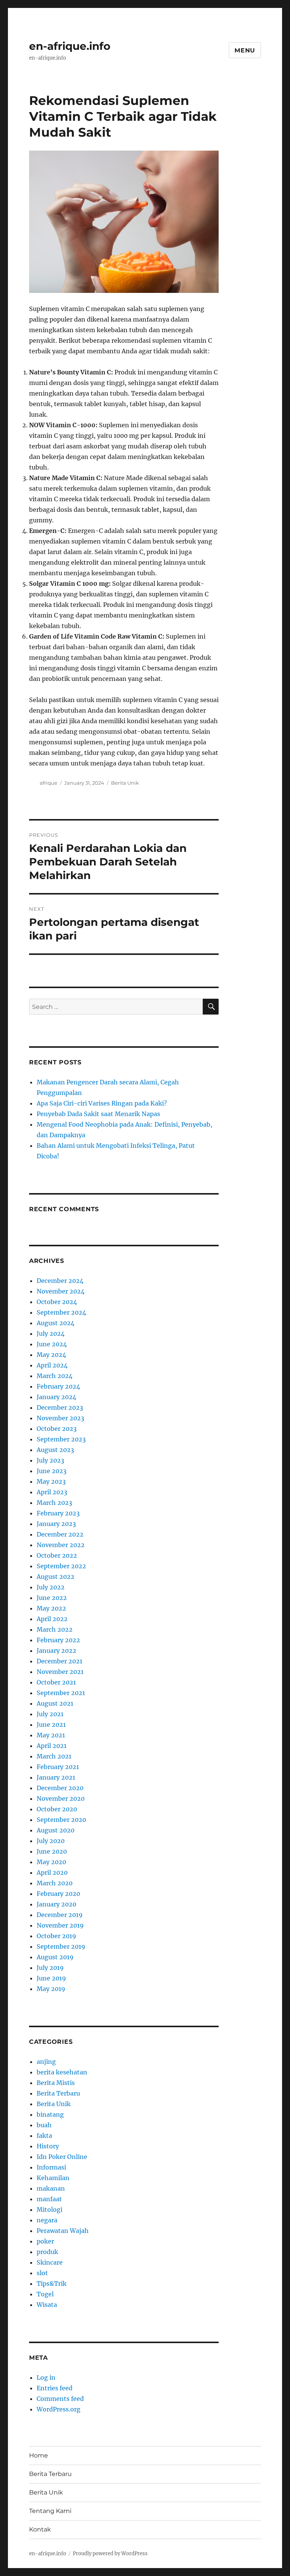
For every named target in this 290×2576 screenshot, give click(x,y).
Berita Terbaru (58, 2093)
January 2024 (56, 1397)
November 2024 (61, 1291)
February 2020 (58, 1894)
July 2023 (50, 1460)
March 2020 (55, 1883)
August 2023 (55, 1450)
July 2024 (51, 1333)
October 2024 (57, 1302)
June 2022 (52, 1598)
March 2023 (54, 1503)
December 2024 (60, 1281)
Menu (245, 50)
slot (42, 2273)
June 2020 (52, 1851)
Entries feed (55, 2388)
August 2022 (56, 1577)
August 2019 (55, 1957)
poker (45, 2241)
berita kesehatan (62, 2072)
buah (44, 2125)
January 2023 (56, 1524)
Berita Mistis (56, 2083)
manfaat (49, 2199)
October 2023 (57, 1429)
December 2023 (60, 1407)
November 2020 (61, 1798)
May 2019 (51, 1989)
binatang (50, 2114)
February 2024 (58, 1386)
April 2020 (52, 1872)
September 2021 (61, 1693)
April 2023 (52, 1492)
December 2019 (60, 1915)
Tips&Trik (52, 2283)
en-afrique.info (70, 46)
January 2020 (56, 1904)
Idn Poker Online (62, 2157)
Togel (45, 2294)
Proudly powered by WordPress (110, 2554)
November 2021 (60, 1672)
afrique (49, 783)
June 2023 (52, 1471)
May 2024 (51, 1355)
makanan (51, 2188)
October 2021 (56, 1682)
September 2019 (61, 1946)
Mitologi (49, 2210)
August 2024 (56, 1323)
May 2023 (51, 1481)
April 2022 (52, 1619)
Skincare (50, 2262)
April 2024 (52, 1365)
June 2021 (51, 1725)
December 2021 (59, 1661)
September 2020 (61, 1820)
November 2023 (60, 1418)
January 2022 (56, 1651)
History (48, 2146)
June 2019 (51, 1978)
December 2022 (60, 1534)
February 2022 (58, 1640)
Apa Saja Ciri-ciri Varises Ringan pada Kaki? (102, 1103)
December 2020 (60, 1788)
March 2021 (54, 1756)
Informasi (51, 2167)
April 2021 (52, 1746)
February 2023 (58, 1513)
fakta (44, 2136)
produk (47, 2252)
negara (47, 2220)
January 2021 (56, 1777)
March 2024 (55, 1376)
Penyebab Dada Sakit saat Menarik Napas (98, 1114)
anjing (46, 2062)
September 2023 (61, 1439)
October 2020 (57, 1809)
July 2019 (50, 1968)
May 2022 (51, 1608)
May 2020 (51, 1862)
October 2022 (57, 1555)
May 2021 (51, 1735)
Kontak (40, 2529)
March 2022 (55, 1629)
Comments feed (60, 2399)
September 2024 (61, 1312)
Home (39, 2455)
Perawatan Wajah (63, 2231)
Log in (46, 2377)
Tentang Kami (50, 2511)
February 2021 (58, 1767)
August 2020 (56, 1830)
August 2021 (55, 1703)
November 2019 (60, 1925)
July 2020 (51, 1841)
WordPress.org (59, 2409)
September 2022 (61, 1566)
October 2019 (56, 1936)
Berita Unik (125, 783)
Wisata (47, 2305)
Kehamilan (53, 2178)
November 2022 (61, 1545)
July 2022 (51, 1587)
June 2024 (52, 1344)
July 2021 (50, 1714)
